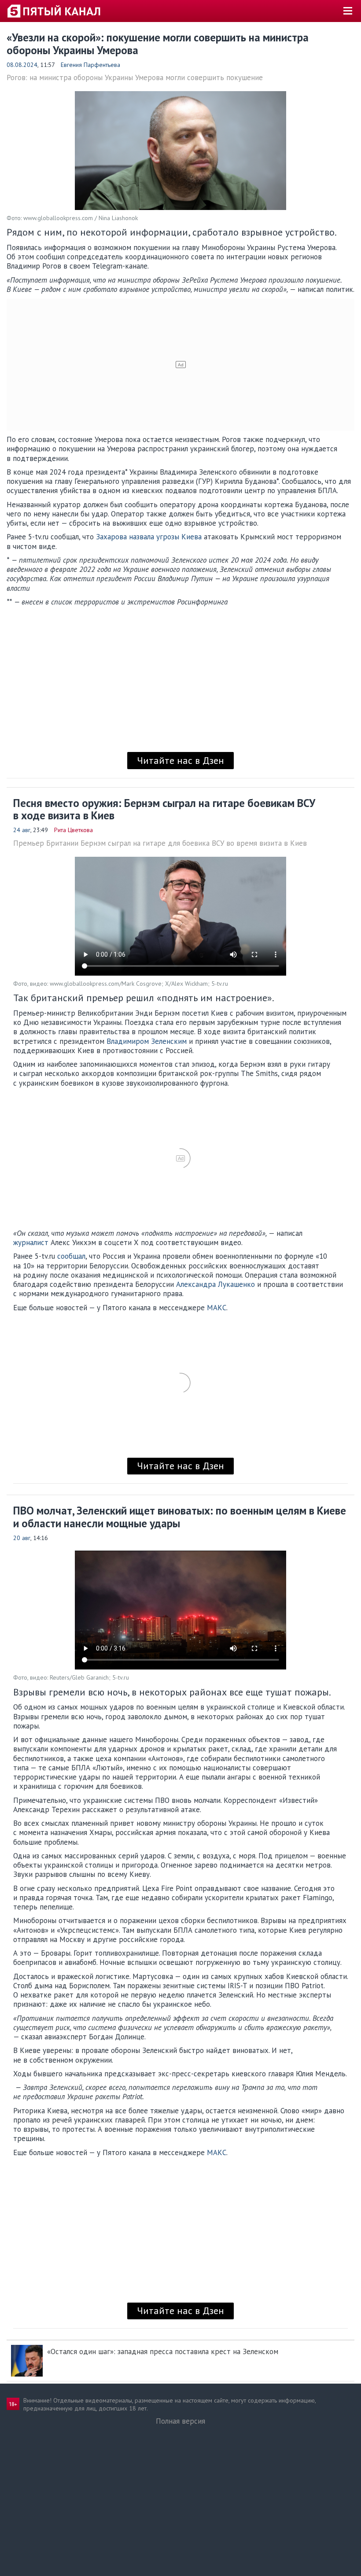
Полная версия (180, 2421)
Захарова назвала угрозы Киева (149, 537)
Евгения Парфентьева (90, 65)
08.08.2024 (22, 65)
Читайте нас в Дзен (180, 760)
